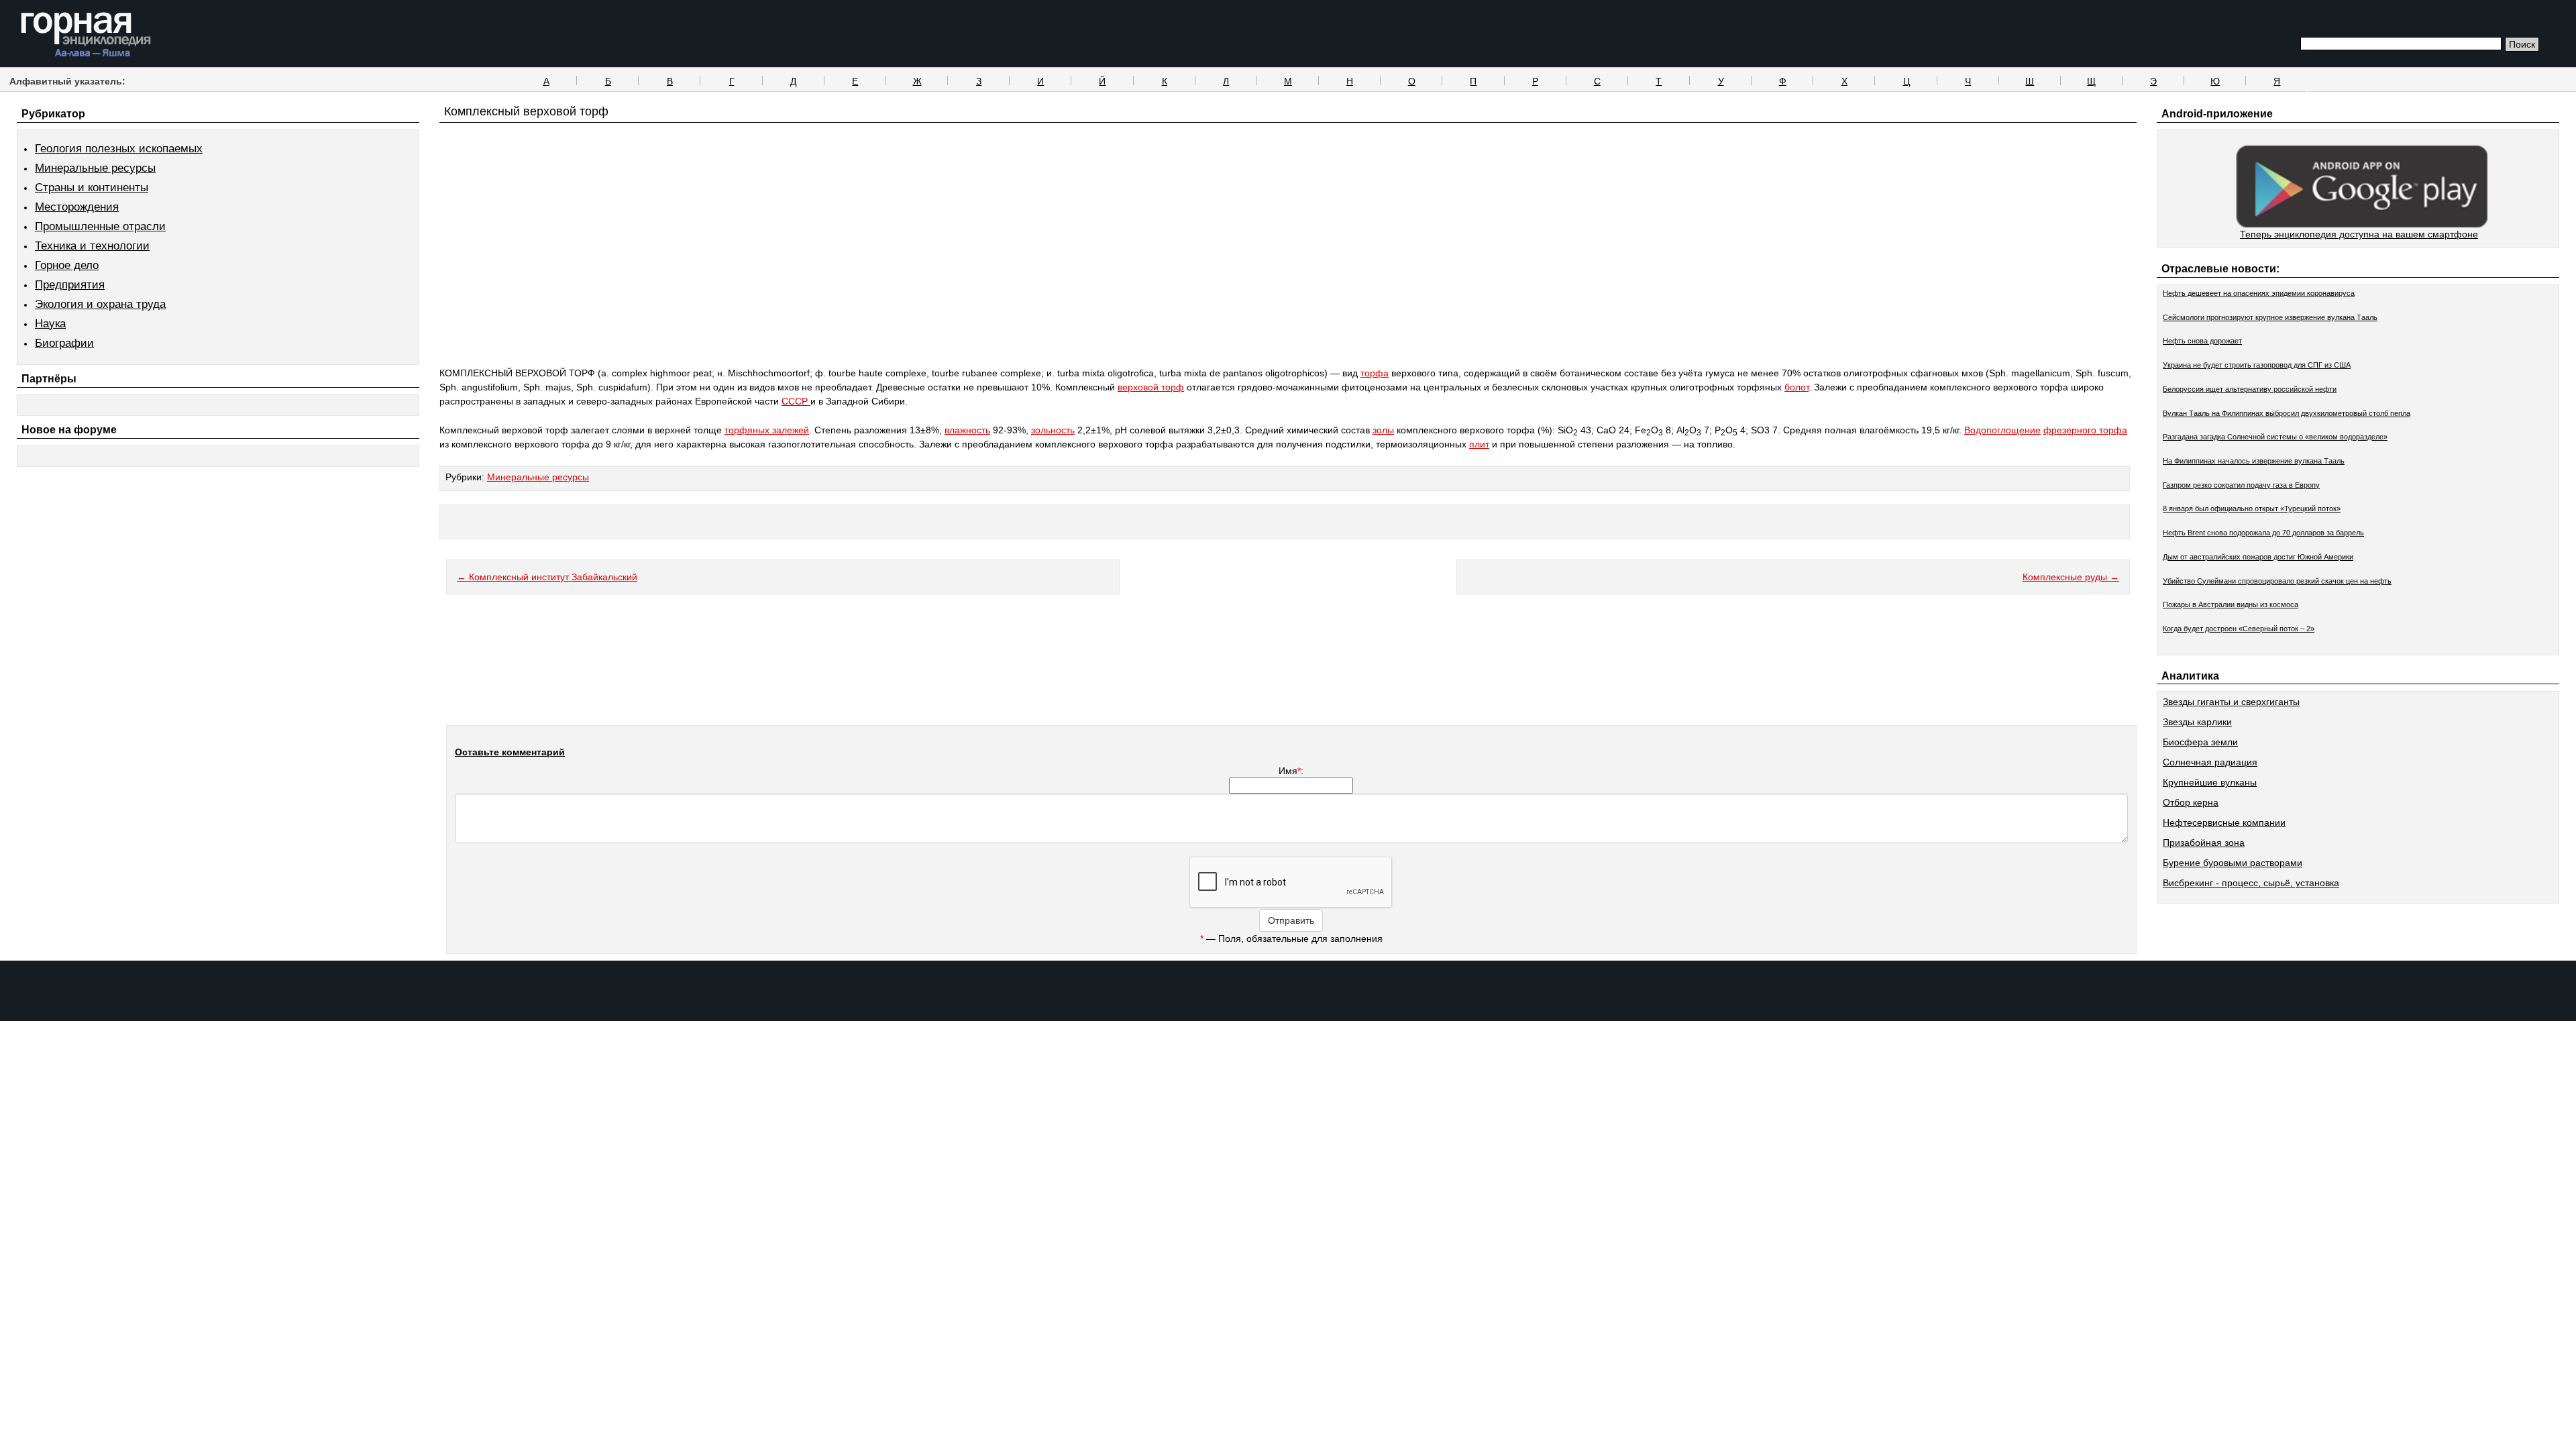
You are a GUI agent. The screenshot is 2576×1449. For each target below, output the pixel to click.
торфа (1375, 373)
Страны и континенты (92, 187)
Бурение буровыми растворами (2233, 863)
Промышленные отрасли (100, 226)
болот (1796, 387)
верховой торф (1151, 387)
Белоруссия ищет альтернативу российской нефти (2250, 389)
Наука (50, 324)
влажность (967, 430)
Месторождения (77, 207)
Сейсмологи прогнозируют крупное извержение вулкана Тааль (2270, 317)
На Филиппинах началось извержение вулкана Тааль (2254, 461)
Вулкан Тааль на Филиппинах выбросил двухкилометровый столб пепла (2287, 413)
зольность (1053, 430)
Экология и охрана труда (100, 304)
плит (1479, 444)
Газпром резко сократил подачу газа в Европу (2241, 485)
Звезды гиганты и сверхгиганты (2231, 702)
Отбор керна (2191, 802)
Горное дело (67, 265)
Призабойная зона (2204, 843)
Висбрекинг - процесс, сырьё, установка (2251, 883)
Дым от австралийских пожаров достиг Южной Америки (2258, 557)
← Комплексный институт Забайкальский (547, 577)
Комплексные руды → (2071, 577)
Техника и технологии (92, 246)
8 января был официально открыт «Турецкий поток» (2252, 508)
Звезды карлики (2197, 722)
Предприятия (70, 285)
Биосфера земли (2200, 742)
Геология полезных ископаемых (119, 149)
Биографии (64, 343)
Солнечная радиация (2210, 762)
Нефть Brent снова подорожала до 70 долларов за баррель (2263, 533)
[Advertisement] (1288, 270)
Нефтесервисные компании (2224, 822)
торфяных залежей (767, 430)
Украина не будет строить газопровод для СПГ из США (2257, 365)
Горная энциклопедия (86, 35)
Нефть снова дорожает (2202, 341)
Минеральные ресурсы (95, 168)
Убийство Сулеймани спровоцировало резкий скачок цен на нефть (2277, 581)
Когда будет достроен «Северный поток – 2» (2239, 629)
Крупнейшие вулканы (2210, 782)
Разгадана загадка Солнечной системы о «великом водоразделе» (2275, 437)
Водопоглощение (2002, 430)
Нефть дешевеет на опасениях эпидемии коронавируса (2259, 293)
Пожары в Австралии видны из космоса (2231, 604)
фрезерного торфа (2085, 430)
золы (1383, 430)
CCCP (796, 401)
